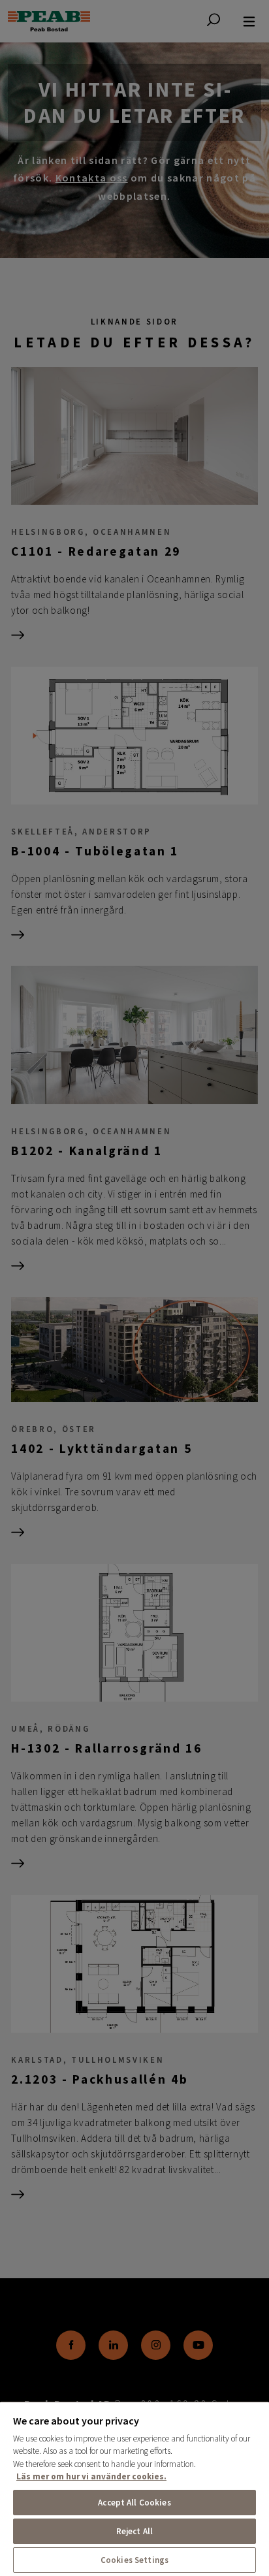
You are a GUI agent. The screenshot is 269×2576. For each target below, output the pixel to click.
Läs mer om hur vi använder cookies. (91, 2476)
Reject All (134, 2531)
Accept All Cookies (134, 2503)
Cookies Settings (134, 2560)
